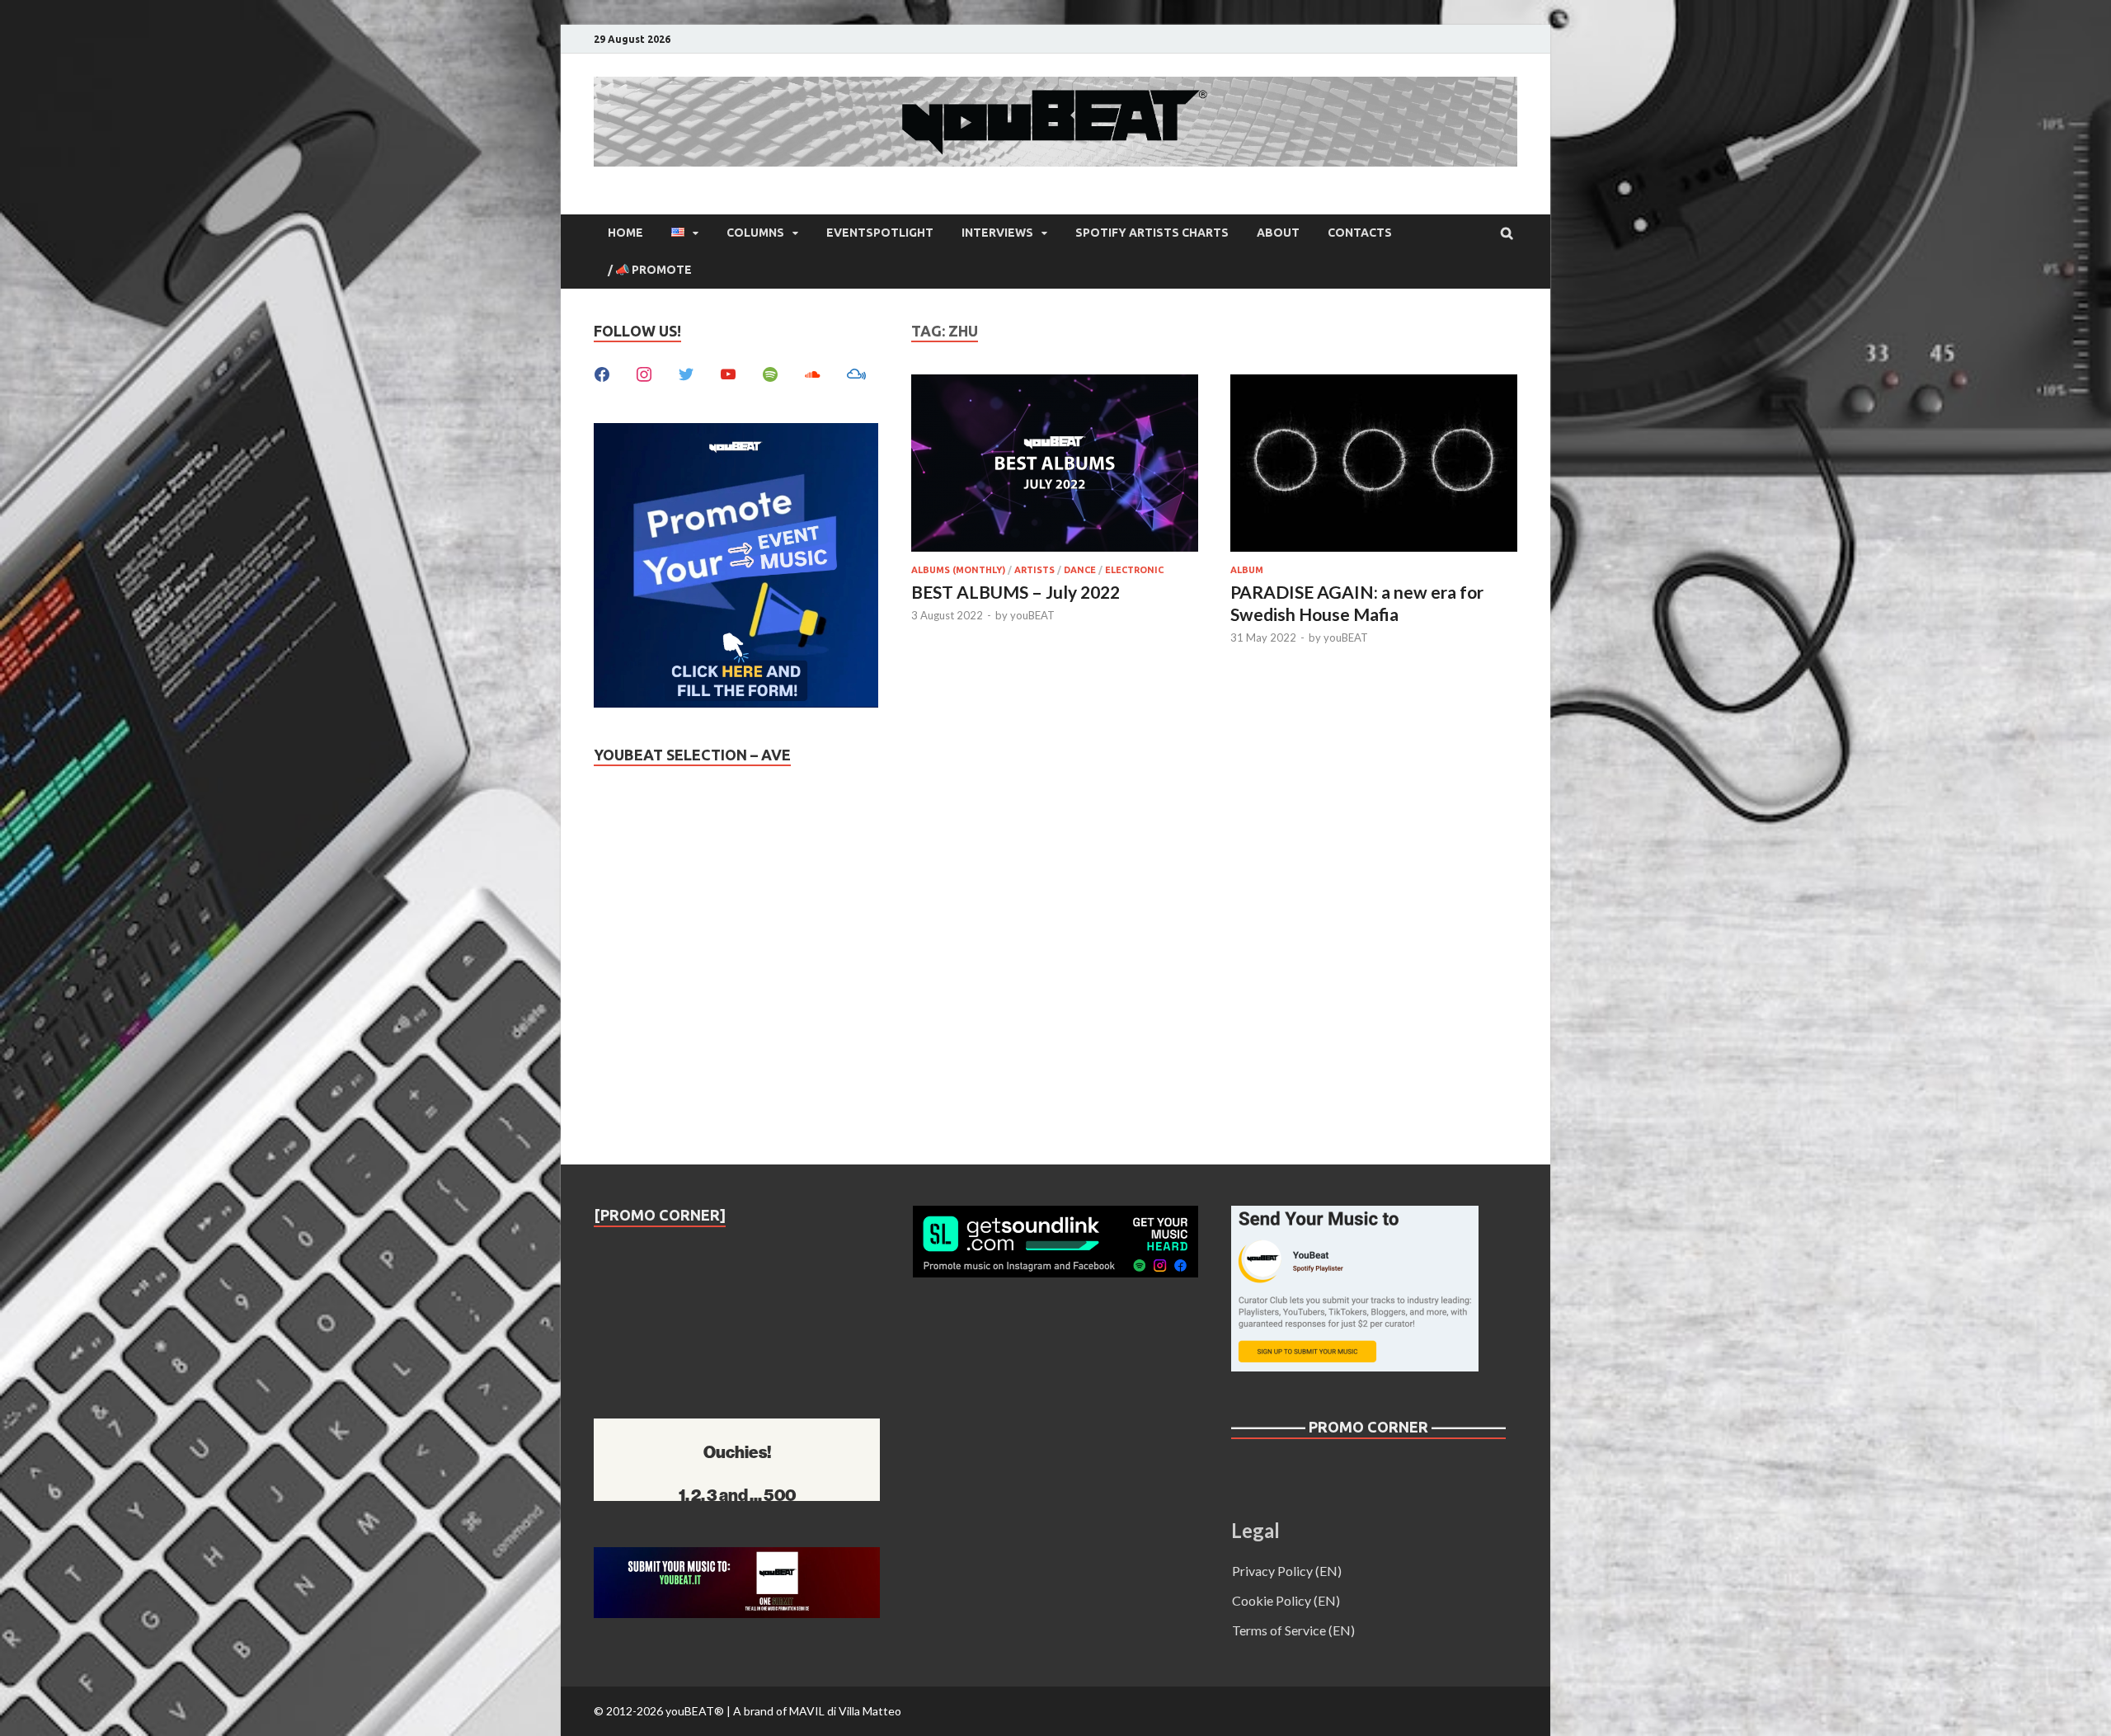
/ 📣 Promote (650, 270)
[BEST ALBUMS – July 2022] (1055, 466)
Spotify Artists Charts (1152, 233)
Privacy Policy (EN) (1287, 1571)
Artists (1034, 570)
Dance (1080, 570)
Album (1247, 570)
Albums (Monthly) (958, 570)
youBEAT (1032, 615)
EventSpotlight (880, 233)
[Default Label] (728, 372)
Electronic (1134, 570)
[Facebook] (602, 372)
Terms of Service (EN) (1293, 1630)
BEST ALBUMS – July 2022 (1016, 592)
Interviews (997, 233)
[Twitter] (686, 372)
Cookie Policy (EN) (1286, 1600)
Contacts (1360, 233)
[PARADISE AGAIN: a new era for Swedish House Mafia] (1374, 466)
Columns (755, 233)
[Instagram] (644, 372)
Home (625, 233)
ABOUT (1278, 233)
